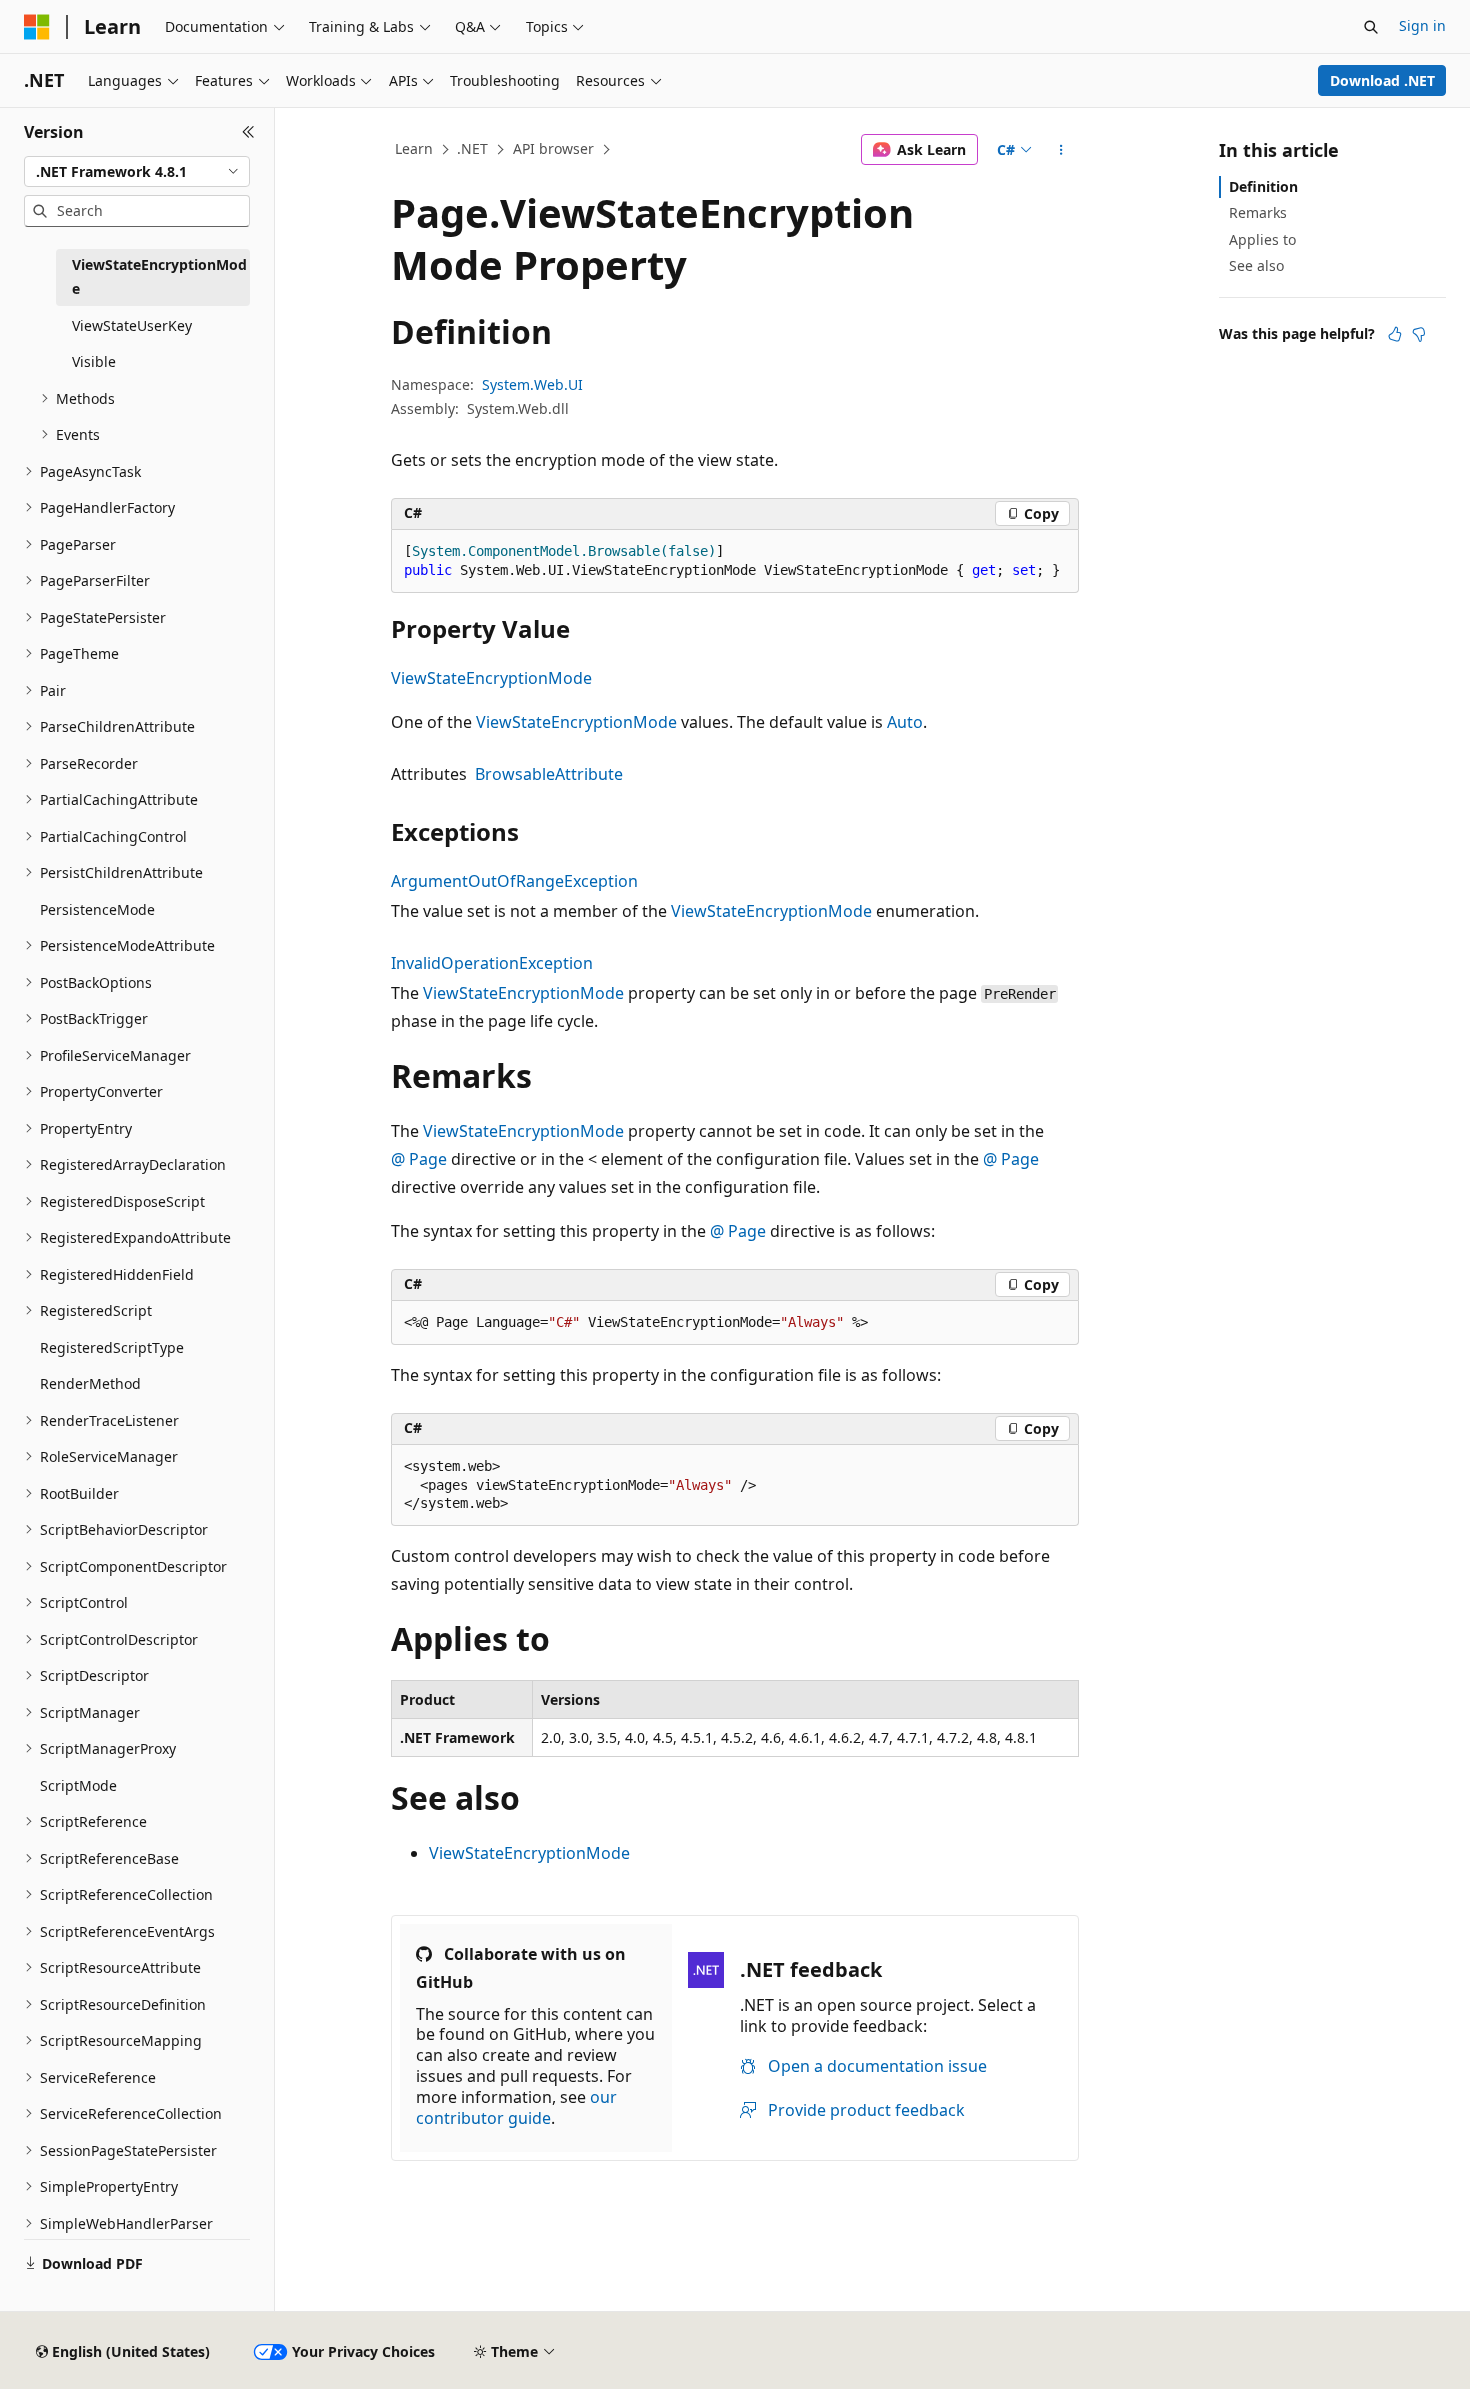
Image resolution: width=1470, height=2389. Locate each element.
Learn (414, 148)
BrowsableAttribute (549, 774)
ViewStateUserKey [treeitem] (132, 325)
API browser (553, 148)
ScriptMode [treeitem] (78, 1785)
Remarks (1258, 212)
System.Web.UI (532, 384)
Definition (1263, 186)
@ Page (419, 1159)
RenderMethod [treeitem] (90, 1383)
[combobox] (137, 172)
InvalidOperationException (492, 963)
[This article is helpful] (1395, 334)
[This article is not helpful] (1419, 334)
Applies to (1262, 239)
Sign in (1422, 25)
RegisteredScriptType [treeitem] (112, 1347)
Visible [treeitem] (94, 361)
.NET (472, 148)
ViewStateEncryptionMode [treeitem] (159, 277)
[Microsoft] (37, 27)
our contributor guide (516, 2107)
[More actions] (1061, 150)
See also (1256, 265)
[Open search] (1371, 27)
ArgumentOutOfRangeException (514, 881)
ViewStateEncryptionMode (491, 678)
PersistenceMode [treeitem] (97, 909)
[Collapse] (248, 132)
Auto (905, 722)
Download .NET (1382, 80)
